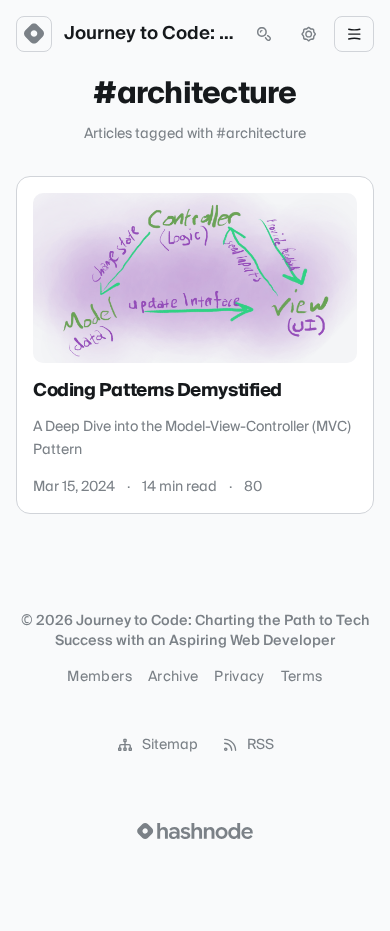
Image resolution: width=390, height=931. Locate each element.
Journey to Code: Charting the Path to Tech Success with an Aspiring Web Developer (149, 34)
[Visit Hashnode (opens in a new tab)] (195, 831)
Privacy (239, 677)
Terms (302, 677)
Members (99, 677)
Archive (173, 677)
